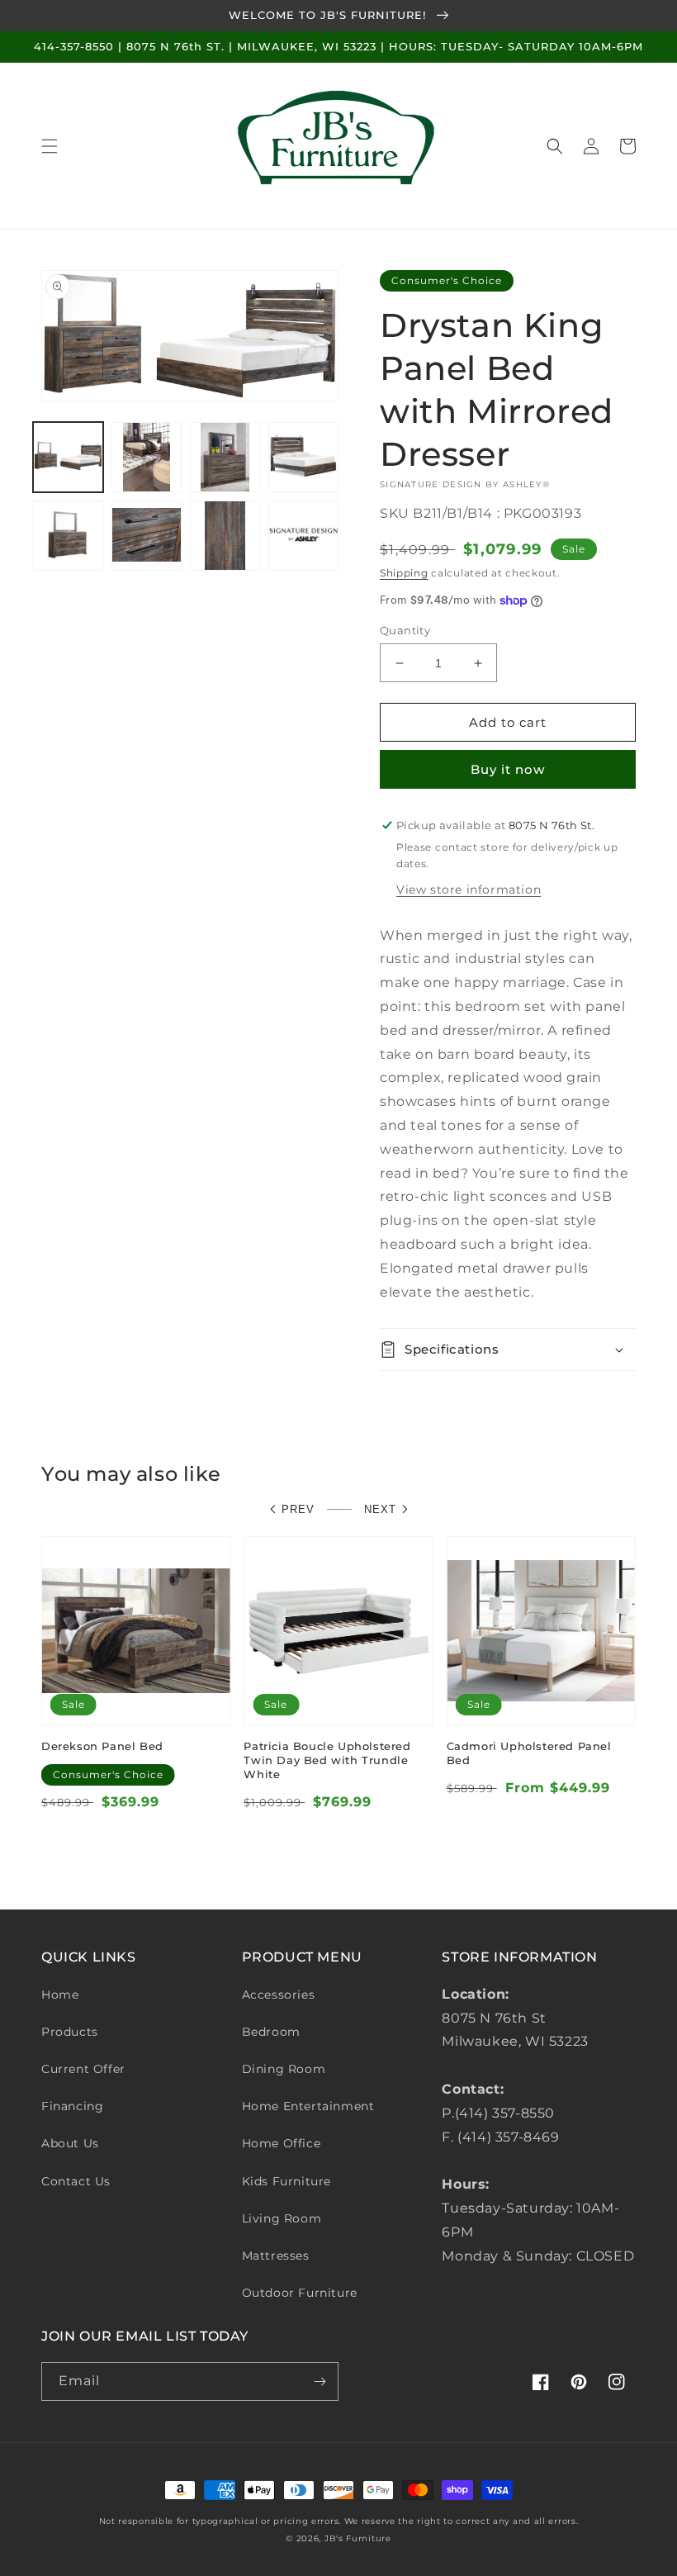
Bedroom (271, 2032)
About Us (70, 2143)
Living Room (282, 2218)
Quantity (405, 630)
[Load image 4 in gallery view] (303, 457)
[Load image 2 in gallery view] (147, 457)
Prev (298, 1509)
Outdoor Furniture (300, 2293)
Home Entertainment (308, 2106)
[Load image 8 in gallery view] (303, 536)
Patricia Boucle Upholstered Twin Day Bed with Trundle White (327, 1760)
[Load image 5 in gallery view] (68, 536)
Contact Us (76, 2181)
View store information (469, 890)
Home (60, 1995)
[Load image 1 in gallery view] (68, 457)
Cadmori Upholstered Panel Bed (529, 1753)
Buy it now (508, 769)
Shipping (404, 573)
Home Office (282, 2143)
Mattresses (276, 2256)
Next (380, 1509)
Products (70, 2032)
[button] (50, 146)
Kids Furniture (286, 2181)
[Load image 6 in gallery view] (147, 536)
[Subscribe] (320, 2381)
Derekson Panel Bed (102, 1746)
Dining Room (284, 2069)
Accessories (279, 1995)
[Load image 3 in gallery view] (225, 457)
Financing (72, 2106)
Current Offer (83, 2069)
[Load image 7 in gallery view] (225, 536)
